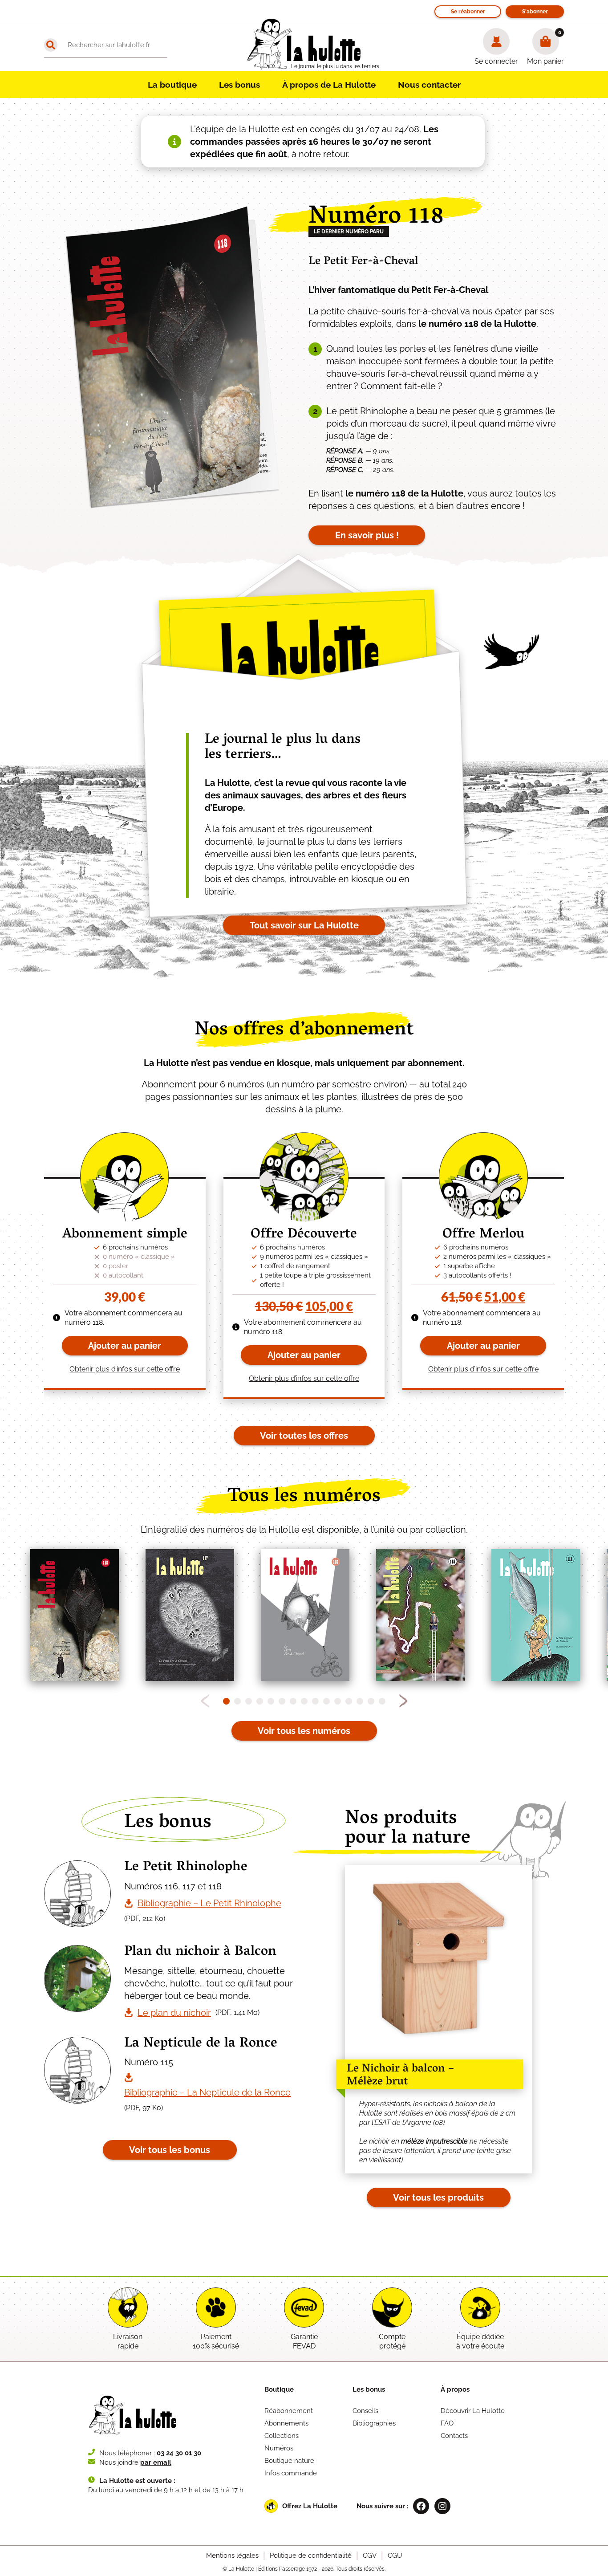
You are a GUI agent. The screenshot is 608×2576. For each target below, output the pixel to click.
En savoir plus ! (367, 535)
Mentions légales (232, 2556)
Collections (282, 2436)
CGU (395, 2556)
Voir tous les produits (438, 2198)
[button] (403, 1701)
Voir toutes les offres (304, 1436)
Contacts (454, 2436)
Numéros (279, 2448)
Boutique (279, 2389)
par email (156, 2462)
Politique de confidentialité (311, 2556)
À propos (455, 2389)
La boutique (172, 85)
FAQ (447, 2423)
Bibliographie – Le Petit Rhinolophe (209, 1903)
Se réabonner (468, 12)
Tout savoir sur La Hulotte (304, 925)
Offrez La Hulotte (310, 2506)
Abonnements (286, 2423)
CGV (370, 2556)
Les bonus (239, 85)
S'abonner (535, 12)
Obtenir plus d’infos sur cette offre (125, 1369)
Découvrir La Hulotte (473, 2411)
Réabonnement (289, 2411)
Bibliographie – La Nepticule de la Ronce (207, 2092)
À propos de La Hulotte (329, 85)
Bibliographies (374, 2423)
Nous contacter (429, 85)
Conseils (365, 2411)
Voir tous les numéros (304, 1731)
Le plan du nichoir (174, 2013)
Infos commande (291, 2473)
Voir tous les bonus (170, 2150)
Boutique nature (289, 2461)
